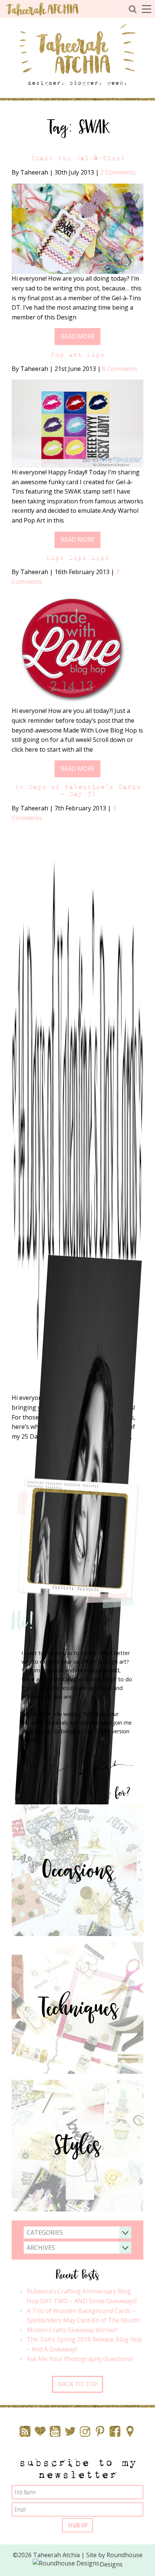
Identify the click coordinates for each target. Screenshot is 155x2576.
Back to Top (78, 2384)
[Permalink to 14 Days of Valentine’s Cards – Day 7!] (77, 1111)
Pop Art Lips (77, 355)
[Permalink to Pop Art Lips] (77, 423)
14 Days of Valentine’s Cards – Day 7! (78, 790)
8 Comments (120, 369)
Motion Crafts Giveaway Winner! (72, 2330)
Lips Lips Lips (77, 558)
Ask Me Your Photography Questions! (80, 2359)
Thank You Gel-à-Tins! (78, 158)
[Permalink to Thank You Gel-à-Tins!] (77, 228)
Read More (78, 336)
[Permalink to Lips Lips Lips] (71, 649)
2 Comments (118, 172)
